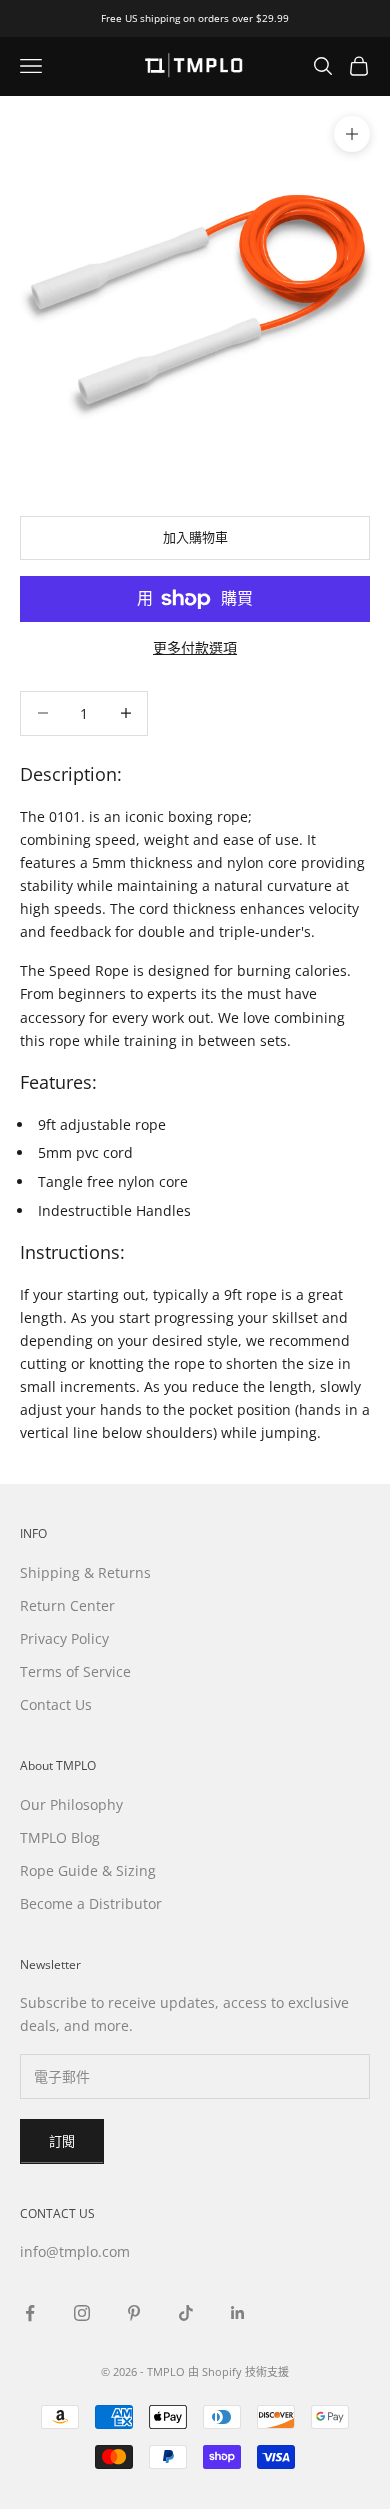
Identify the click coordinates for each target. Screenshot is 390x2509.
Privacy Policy (64, 1638)
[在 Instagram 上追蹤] (82, 2313)
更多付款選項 (195, 647)
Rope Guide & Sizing (88, 1870)
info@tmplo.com (75, 2251)
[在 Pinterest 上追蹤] (134, 2313)
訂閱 (62, 2141)
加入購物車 (195, 537)
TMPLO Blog (60, 1837)
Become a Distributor (91, 1903)
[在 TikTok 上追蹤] (186, 2313)
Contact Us (56, 1704)
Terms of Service (75, 1671)
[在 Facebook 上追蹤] (30, 2313)
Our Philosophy (71, 1804)
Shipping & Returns (85, 1572)
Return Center (67, 1605)
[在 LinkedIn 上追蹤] (238, 2313)
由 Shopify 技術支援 (238, 2371)
